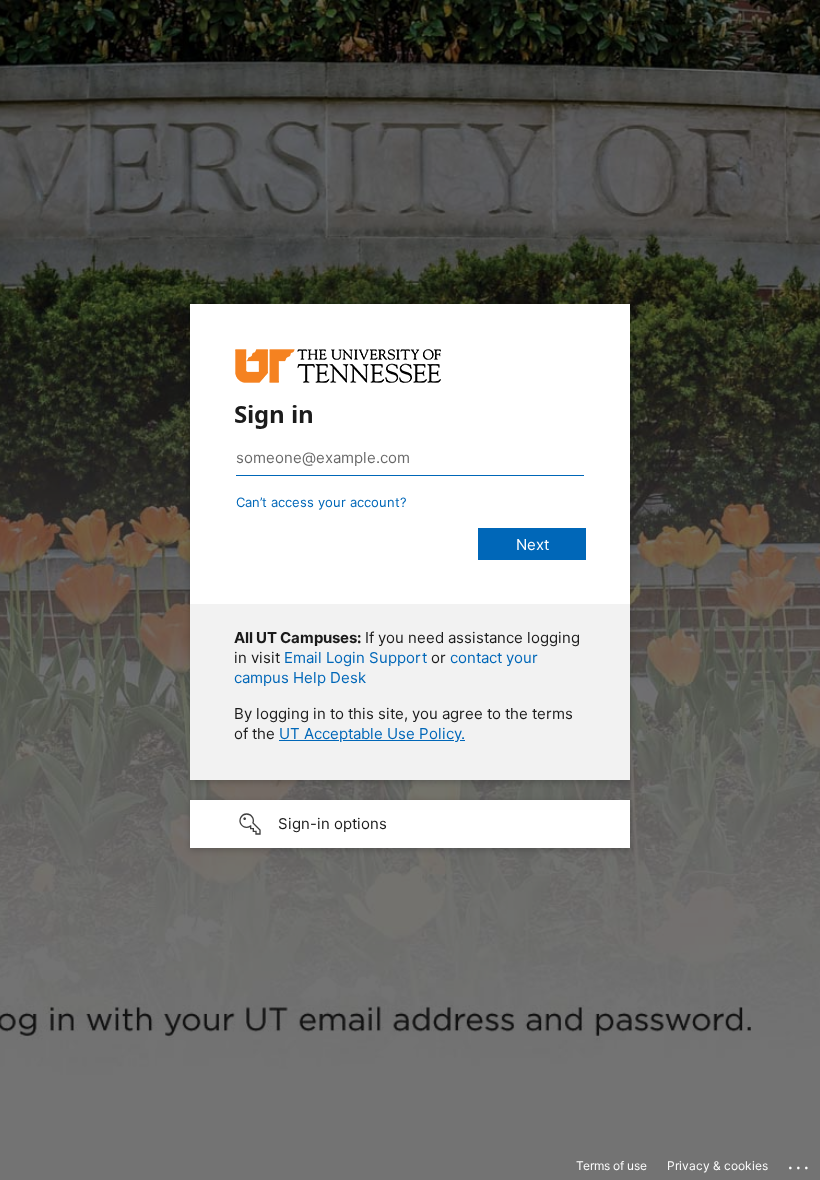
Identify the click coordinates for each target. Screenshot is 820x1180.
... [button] (800, 1163)
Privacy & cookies (717, 1165)
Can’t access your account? (321, 502)
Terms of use (611, 1165)
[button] (410, 824)
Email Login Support (355, 657)
